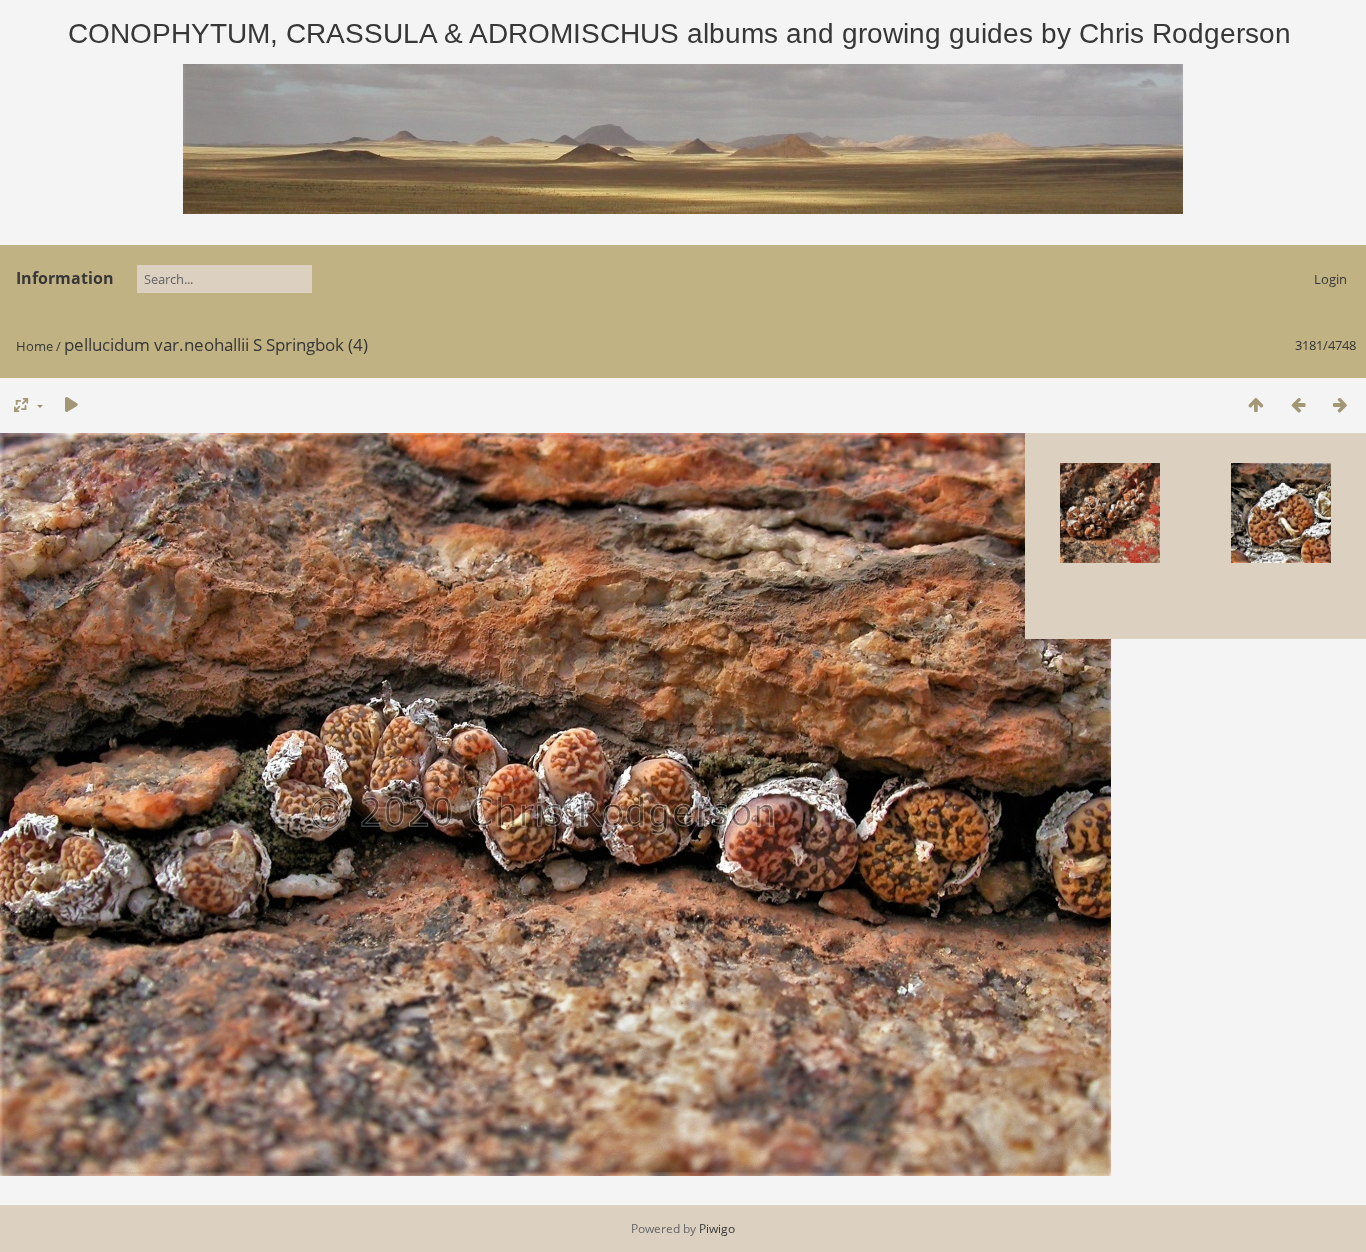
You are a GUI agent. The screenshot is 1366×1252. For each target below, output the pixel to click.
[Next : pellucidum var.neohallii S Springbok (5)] (1340, 404)
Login (1330, 279)
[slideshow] (71, 404)
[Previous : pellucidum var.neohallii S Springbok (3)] (1298, 404)
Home (34, 346)
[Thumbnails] (1256, 404)
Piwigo (717, 1228)
